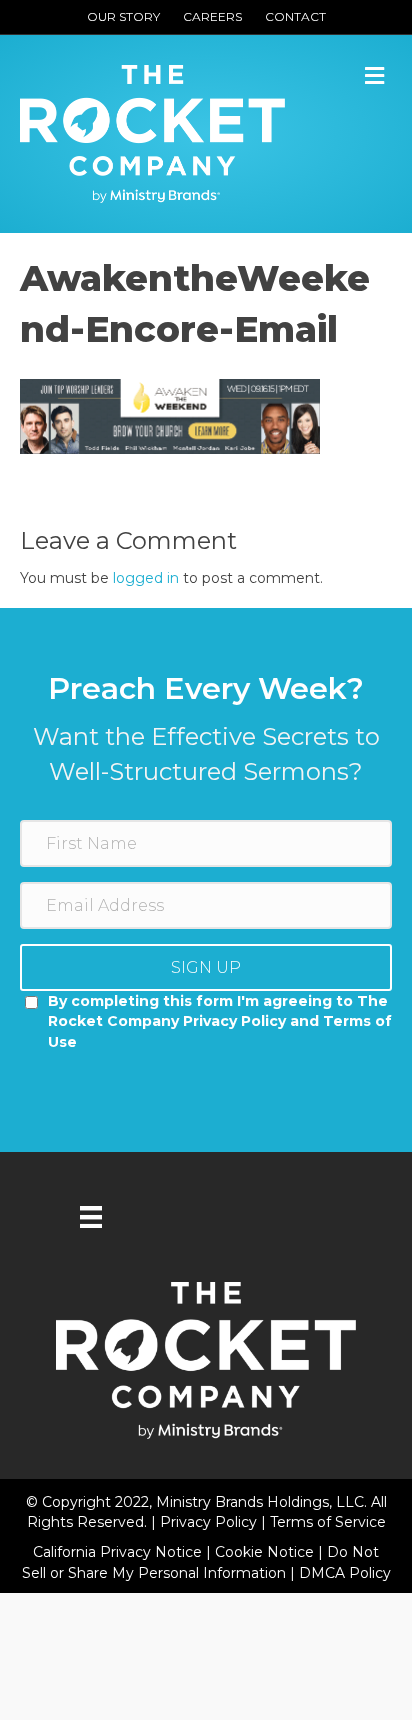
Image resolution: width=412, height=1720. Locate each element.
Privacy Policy (210, 1522)
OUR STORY (123, 16)
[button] (206, 967)
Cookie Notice (266, 1552)
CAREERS (212, 16)
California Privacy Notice (119, 1552)
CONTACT (295, 16)
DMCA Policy (345, 1573)
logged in (146, 578)
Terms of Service (328, 1522)
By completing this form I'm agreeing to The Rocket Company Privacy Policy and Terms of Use (220, 1021)
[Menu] (91, 1217)
